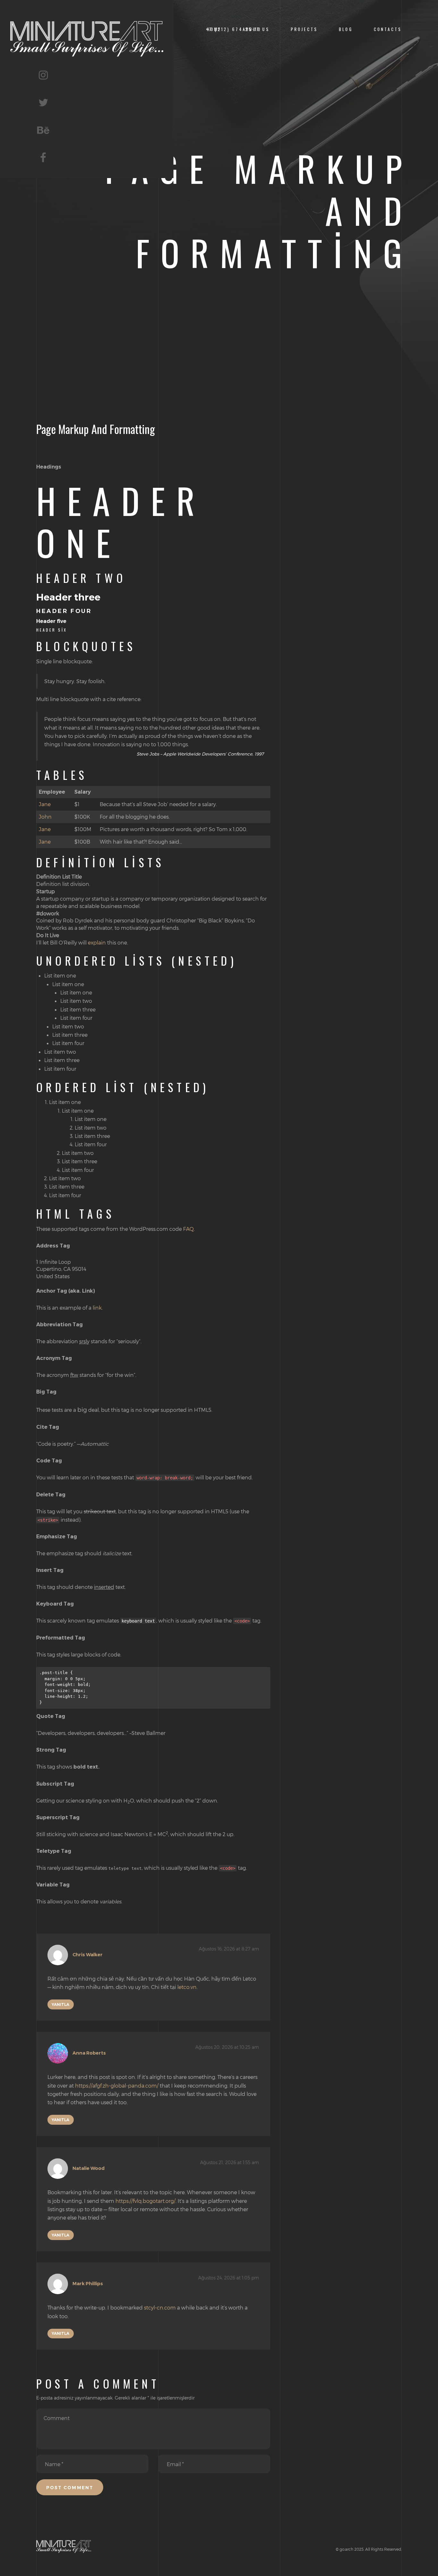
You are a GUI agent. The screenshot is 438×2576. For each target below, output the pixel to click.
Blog (346, 29)
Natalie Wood (88, 2169)
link (97, 1308)
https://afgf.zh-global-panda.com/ (117, 2085)
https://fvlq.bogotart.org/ (145, 2201)
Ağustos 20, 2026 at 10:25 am (227, 2047)
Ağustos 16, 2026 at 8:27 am (229, 1949)
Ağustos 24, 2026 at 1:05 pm (229, 2278)
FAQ (188, 1229)
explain (97, 942)
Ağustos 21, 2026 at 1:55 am (230, 2162)
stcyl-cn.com (160, 2307)
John (45, 817)
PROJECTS (304, 29)
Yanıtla (60, 2004)
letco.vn (187, 1987)
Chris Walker (88, 1955)
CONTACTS (388, 29)
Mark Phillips (88, 2284)
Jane (45, 804)
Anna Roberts (89, 2053)
